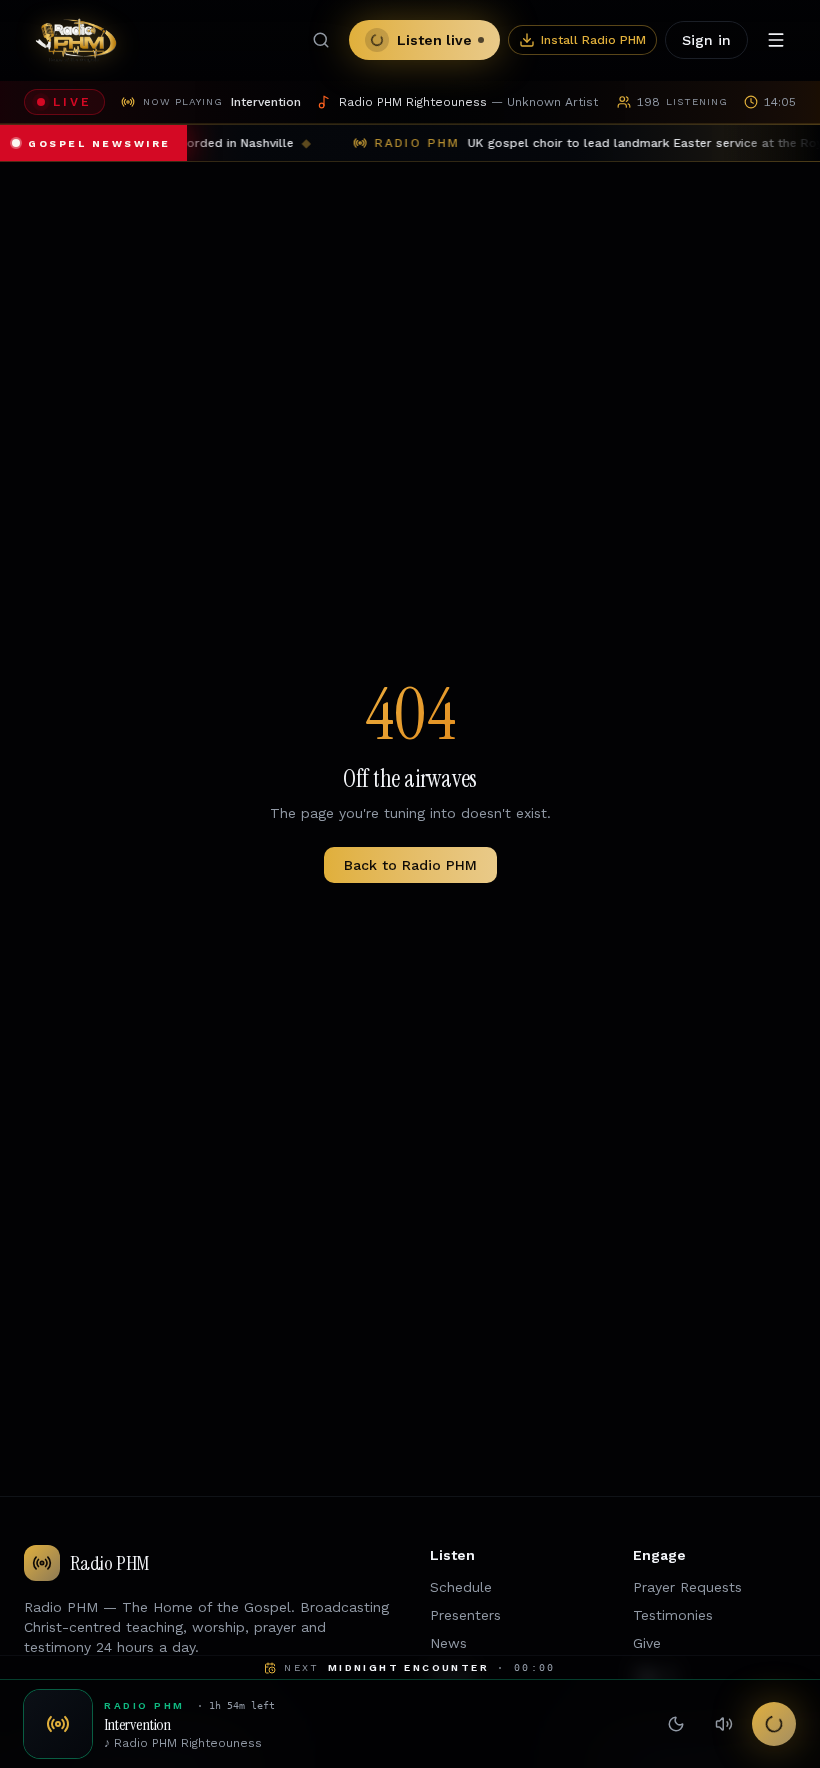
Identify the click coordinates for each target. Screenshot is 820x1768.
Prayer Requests (687, 1587)
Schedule (461, 1587)
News (448, 1643)
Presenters (465, 1615)
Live (72, 102)
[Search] (321, 40)
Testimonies (673, 1615)
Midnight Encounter (408, 1667)
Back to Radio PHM (410, 865)
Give (647, 1643)
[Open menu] (776, 40)
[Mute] (724, 1724)
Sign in (706, 40)
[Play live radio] (774, 1724)
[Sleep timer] (676, 1724)
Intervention (137, 1725)
